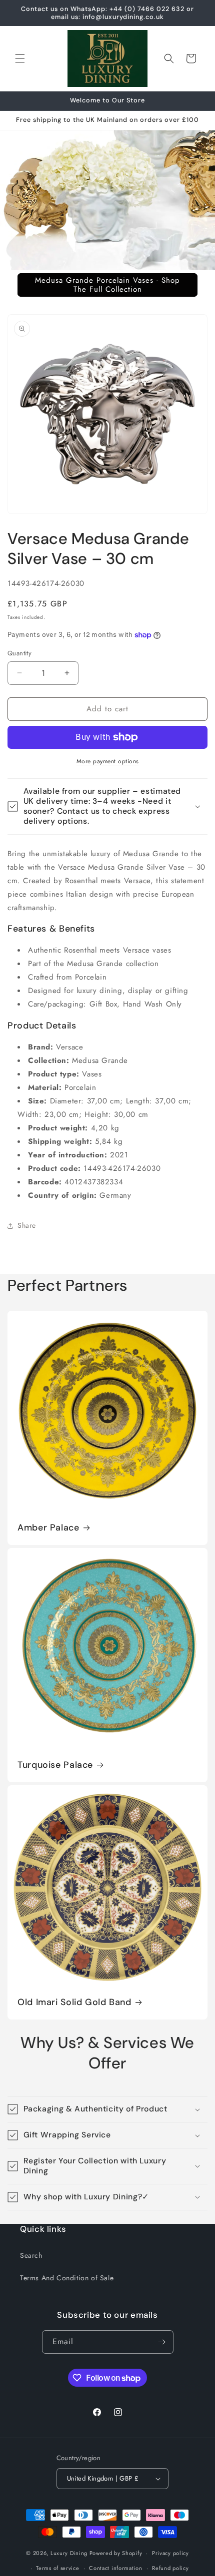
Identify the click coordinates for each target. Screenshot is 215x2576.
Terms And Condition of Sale (67, 2278)
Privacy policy (170, 2553)
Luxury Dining (69, 2553)
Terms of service (57, 2568)
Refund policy (170, 2568)
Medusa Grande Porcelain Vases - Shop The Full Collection (107, 285)
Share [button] (27, 1225)
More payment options (108, 761)
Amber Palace (48, 1528)
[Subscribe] (162, 2342)
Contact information (115, 2568)
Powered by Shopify (116, 2553)
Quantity (19, 653)
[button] (20, 58)
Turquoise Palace (55, 1765)
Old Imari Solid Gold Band (74, 2002)
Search (31, 2255)
